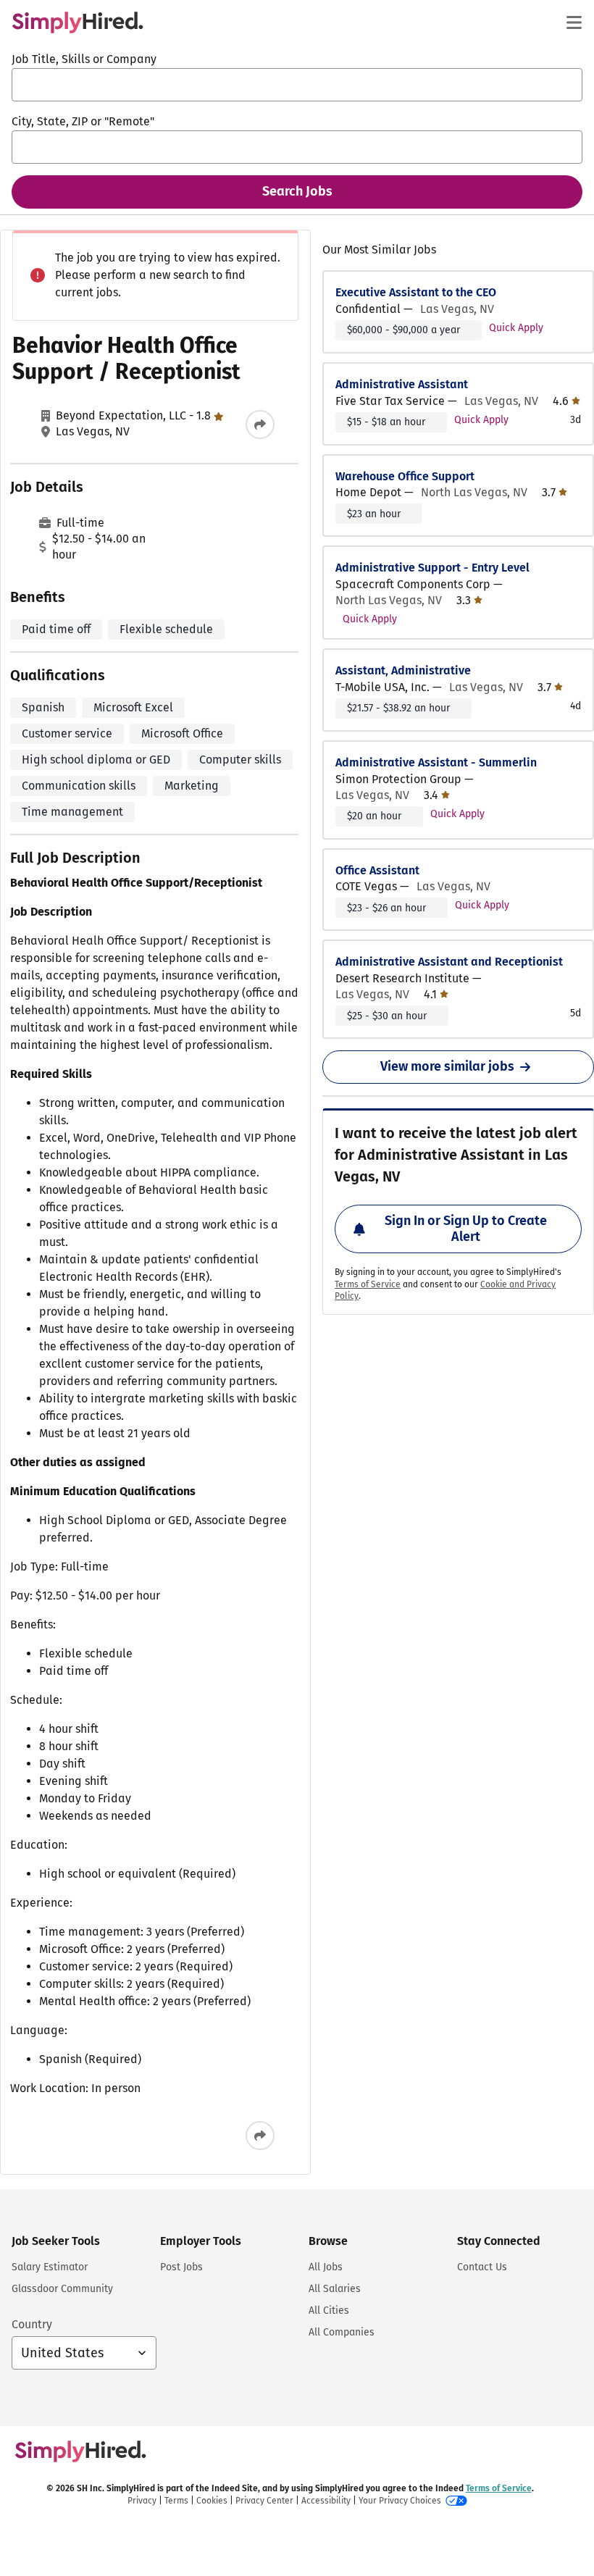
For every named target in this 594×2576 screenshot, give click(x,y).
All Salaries (335, 2289)
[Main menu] (574, 22)
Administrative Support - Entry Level (432, 568)
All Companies (342, 2332)
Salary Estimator (50, 2267)
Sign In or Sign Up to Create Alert (466, 1229)
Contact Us (482, 2267)
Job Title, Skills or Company (84, 59)
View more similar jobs (447, 1066)
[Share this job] (260, 425)
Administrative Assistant (402, 384)
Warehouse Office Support (405, 476)
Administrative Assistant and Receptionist (449, 962)
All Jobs (326, 2267)
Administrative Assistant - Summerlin (436, 762)
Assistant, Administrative (403, 670)
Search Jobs (297, 191)
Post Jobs (181, 2267)
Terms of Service (368, 1284)
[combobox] (297, 85)
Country (32, 2324)
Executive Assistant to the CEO (416, 292)
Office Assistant (377, 870)
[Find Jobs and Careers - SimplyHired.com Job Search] (78, 22)
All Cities (329, 2311)
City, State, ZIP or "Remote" (83, 121)
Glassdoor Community (62, 2289)
